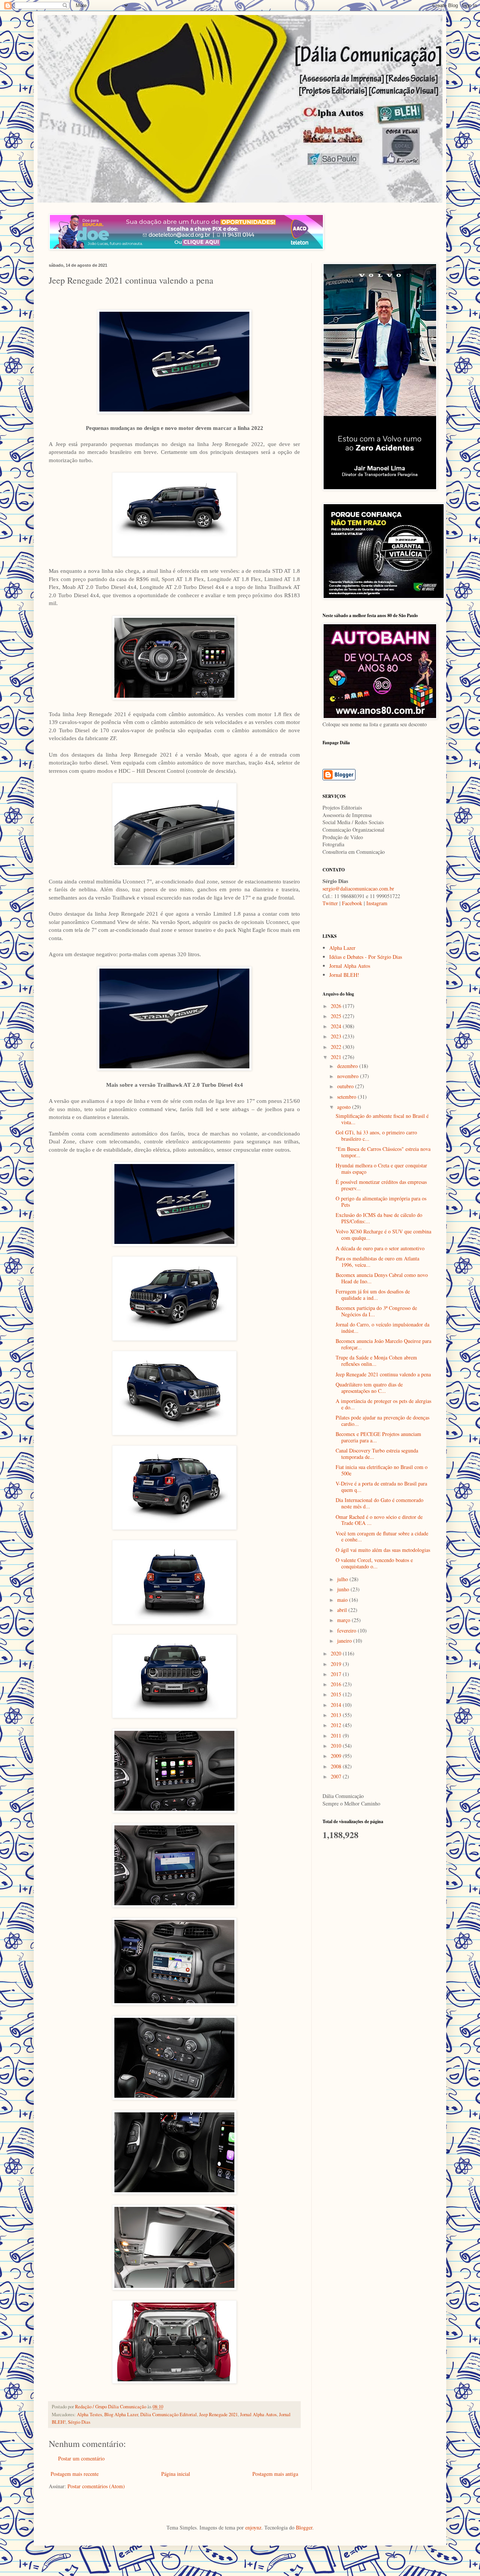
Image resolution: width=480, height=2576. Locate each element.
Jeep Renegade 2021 (218, 2415)
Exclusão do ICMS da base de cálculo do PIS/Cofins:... (379, 1218)
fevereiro (347, 1630)
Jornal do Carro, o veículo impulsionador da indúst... (382, 1328)
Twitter (330, 903)
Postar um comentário (81, 2458)
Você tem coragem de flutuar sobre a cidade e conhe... (382, 1537)
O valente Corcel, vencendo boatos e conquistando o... (374, 1563)
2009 (337, 1756)
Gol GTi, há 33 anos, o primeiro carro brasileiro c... (376, 1136)
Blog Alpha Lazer (121, 2415)
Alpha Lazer (342, 948)
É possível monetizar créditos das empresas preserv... (381, 1185)
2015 (337, 1694)
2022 (337, 1047)
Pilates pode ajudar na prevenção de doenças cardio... (382, 1421)
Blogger (304, 2527)
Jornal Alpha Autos (258, 2415)
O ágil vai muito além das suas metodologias (383, 1550)
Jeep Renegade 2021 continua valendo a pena (383, 1374)
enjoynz (253, 2527)
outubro (346, 1086)
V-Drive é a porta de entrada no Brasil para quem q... (381, 1487)
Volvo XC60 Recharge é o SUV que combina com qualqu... (383, 1235)
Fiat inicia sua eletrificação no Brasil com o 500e (382, 1470)
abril (343, 1610)
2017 (337, 1674)
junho (344, 1589)
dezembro (348, 1066)
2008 (337, 1766)
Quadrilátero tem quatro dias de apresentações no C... (369, 1388)
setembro (347, 1097)
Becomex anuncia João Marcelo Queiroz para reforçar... (383, 1344)
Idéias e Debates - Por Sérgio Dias (366, 957)
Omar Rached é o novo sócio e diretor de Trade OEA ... (379, 1520)
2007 (337, 1776)
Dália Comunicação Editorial (169, 2415)
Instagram (377, 903)
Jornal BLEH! (344, 975)
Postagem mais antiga (275, 2474)
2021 (337, 1057)
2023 (337, 1036)
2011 (337, 1736)
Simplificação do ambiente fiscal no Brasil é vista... (382, 1119)
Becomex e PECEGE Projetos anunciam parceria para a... (378, 1437)
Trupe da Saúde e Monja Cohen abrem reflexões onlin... (376, 1361)
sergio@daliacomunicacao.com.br (358, 888)
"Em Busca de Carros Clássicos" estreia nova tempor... (383, 1152)
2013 (337, 1715)
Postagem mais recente (75, 2474)
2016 (337, 1684)
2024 (337, 1026)
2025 (337, 1016)
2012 (337, 1725)
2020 (337, 1653)
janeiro (345, 1641)
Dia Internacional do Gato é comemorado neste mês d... (379, 1503)
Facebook (352, 903)
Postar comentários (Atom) (96, 2486)
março (344, 1620)
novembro (349, 1076)
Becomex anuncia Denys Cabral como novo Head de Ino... (382, 1278)
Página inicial (176, 2474)
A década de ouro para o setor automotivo (380, 1248)
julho (343, 1579)
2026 (337, 1006)
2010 (337, 1746)
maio (343, 1600)
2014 (337, 1705)
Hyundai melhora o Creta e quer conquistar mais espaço (381, 1169)
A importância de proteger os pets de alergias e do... (383, 1404)
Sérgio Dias (79, 2422)
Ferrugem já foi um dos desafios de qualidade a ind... (373, 1295)
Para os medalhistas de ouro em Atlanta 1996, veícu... (377, 1262)
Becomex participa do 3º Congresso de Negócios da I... (376, 1311)
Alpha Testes (89, 2415)
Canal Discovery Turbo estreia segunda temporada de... (377, 1454)
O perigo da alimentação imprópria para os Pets (381, 1202)
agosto (345, 1107)
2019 (337, 1664)
